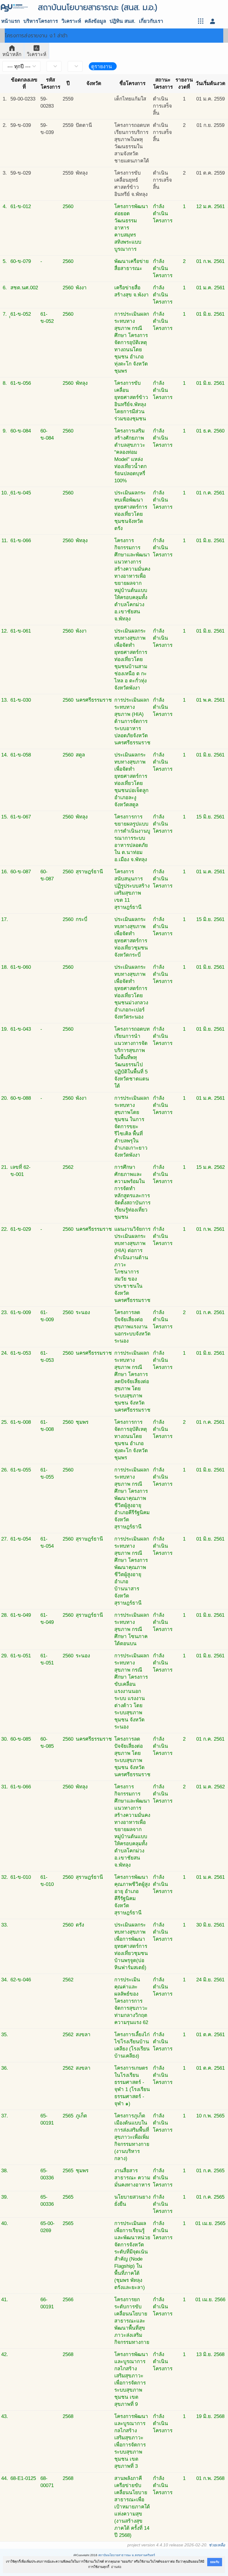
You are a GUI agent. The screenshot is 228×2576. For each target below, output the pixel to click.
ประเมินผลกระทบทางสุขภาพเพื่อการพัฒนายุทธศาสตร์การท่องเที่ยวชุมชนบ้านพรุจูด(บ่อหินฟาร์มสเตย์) (131, 1946)
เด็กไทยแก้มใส (130, 99)
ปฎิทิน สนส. (122, 21)
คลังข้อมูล (95, 21)
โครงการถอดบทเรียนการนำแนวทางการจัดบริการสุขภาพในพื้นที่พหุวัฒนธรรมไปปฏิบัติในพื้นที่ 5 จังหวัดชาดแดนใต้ (132, 1058)
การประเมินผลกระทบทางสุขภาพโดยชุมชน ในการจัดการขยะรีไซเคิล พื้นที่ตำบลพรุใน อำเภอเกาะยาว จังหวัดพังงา (132, 1127)
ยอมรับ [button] (215, 2562)
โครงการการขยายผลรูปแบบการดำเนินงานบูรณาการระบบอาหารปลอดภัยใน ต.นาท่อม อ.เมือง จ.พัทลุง (132, 838)
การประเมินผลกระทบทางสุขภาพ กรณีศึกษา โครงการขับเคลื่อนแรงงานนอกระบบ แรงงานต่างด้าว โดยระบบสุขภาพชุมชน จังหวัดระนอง (132, 1691)
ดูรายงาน (102, 67)
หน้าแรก (11, 21)
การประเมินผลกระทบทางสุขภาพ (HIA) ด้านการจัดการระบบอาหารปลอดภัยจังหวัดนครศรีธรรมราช (132, 721)
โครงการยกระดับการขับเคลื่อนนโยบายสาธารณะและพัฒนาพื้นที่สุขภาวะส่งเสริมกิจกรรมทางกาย (132, 2321)
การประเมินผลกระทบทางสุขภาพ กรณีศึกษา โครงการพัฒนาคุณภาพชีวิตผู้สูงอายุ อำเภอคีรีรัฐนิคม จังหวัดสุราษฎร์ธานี (132, 1498)
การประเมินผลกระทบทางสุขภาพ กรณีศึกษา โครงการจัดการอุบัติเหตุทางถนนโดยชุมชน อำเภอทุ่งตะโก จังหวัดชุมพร (132, 343)
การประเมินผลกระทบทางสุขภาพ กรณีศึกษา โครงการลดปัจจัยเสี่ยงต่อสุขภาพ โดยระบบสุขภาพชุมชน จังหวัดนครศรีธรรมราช (132, 1382)
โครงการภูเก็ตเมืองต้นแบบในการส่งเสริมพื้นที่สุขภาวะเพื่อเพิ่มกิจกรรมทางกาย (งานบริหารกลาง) (132, 2137)
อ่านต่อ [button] (116, 2567)
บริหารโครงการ (41, 21)
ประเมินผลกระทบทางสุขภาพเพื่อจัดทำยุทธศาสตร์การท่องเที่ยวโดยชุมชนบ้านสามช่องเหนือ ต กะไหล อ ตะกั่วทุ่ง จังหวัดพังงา (131, 659)
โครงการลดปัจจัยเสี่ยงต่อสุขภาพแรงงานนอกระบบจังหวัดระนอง (132, 1327)
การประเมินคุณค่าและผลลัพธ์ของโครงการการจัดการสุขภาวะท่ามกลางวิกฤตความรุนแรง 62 (131, 2001)
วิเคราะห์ (71, 21)
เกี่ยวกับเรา (151, 21)
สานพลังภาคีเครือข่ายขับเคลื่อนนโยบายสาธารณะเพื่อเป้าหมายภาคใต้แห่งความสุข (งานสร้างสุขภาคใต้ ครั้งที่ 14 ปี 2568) (132, 2507)
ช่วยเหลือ (217, 2545)
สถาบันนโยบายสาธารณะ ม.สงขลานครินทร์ (127, 2555)
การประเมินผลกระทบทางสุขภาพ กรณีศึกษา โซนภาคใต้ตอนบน (132, 1629)
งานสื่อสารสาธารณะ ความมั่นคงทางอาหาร (132, 2178)
